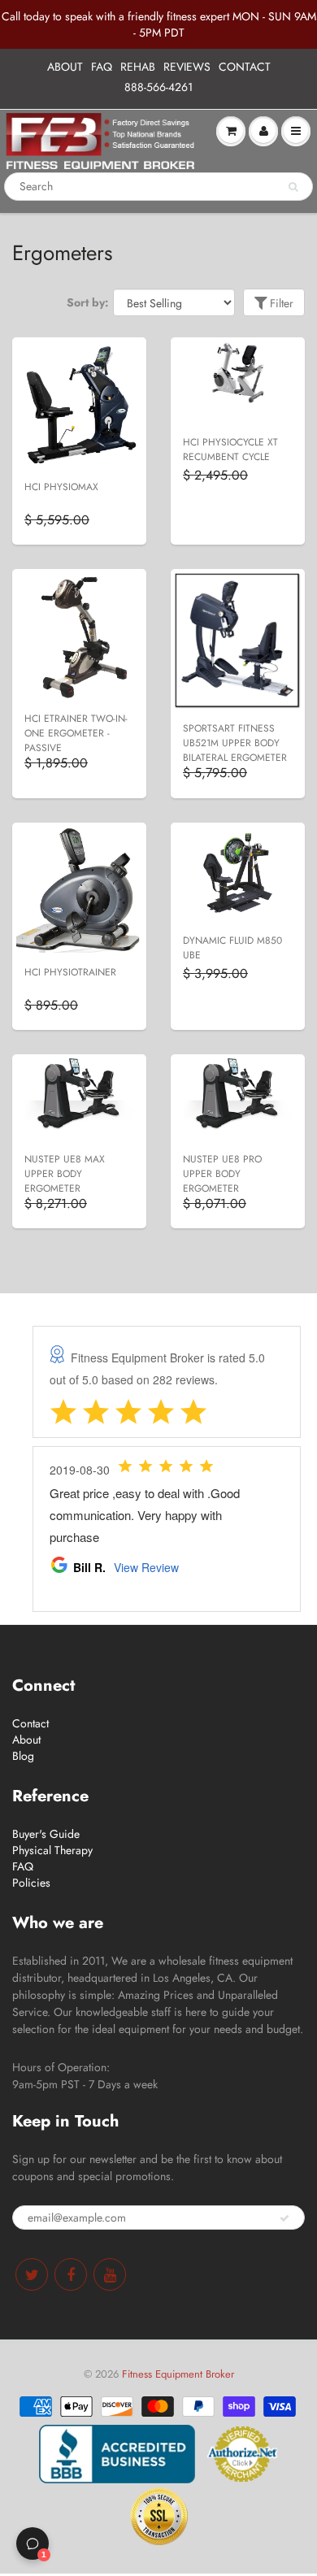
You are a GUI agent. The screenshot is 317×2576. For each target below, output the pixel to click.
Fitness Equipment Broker (178, 2374)
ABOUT (65, 67)
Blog (23, 1756)
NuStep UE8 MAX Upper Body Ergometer (65, 1174)
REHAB (138, 67)
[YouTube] (110, 2274)
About (26, 1740)
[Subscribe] (284, 2218)
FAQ (102, 67)
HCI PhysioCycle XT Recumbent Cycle (230, 450)
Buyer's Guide (46, 1834)
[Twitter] (32, 2274)
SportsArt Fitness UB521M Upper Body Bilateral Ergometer (235, 743)
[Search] (293, 187)
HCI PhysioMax (61, 487)
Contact (30, 1723)
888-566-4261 (158, 87)
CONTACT (245, 67)
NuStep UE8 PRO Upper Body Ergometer (222, 1174)
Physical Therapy (52, 1850)
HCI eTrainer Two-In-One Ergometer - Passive (76, 733)
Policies (31, 1883)
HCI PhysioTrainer (70, 972)
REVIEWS (187, 67)
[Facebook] (71, 2274)
